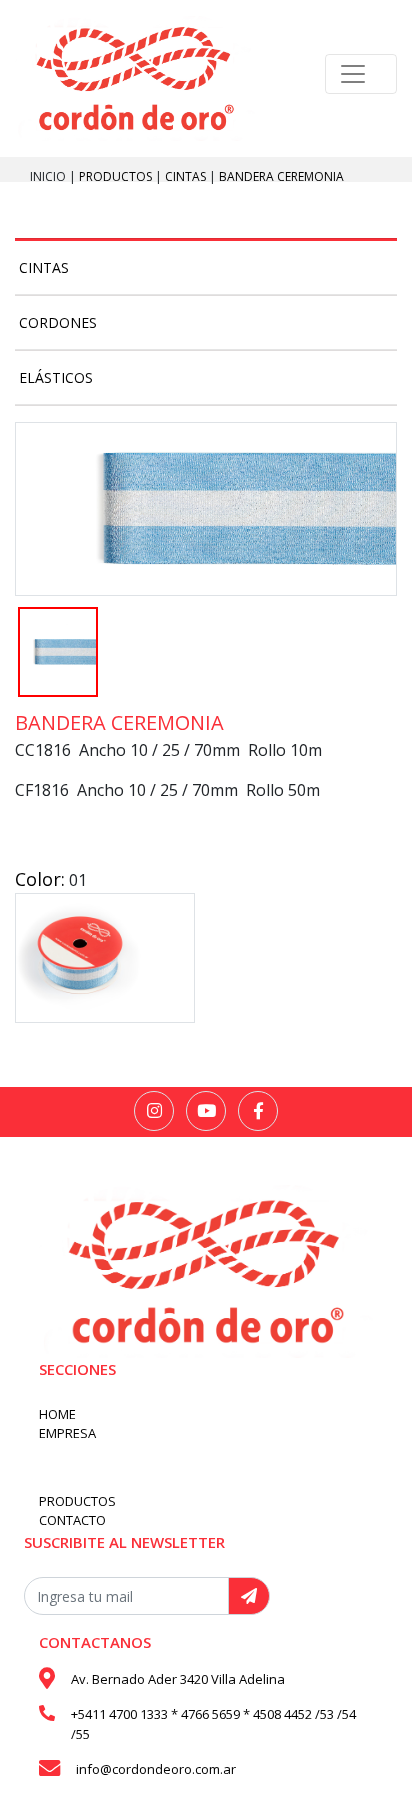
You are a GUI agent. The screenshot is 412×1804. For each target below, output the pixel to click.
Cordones (58, 322)
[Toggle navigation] (361, 74)
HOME (57, 1414)
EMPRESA (67, 1433)
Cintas (187, 176)
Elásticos (56, 377)
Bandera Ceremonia (281, 176)
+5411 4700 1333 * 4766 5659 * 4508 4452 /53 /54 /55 (213, 1724)
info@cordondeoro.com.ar (156, 1769)
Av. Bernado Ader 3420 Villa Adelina (178, 1679)
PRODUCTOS (117, 176)
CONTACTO (72, 1520)
